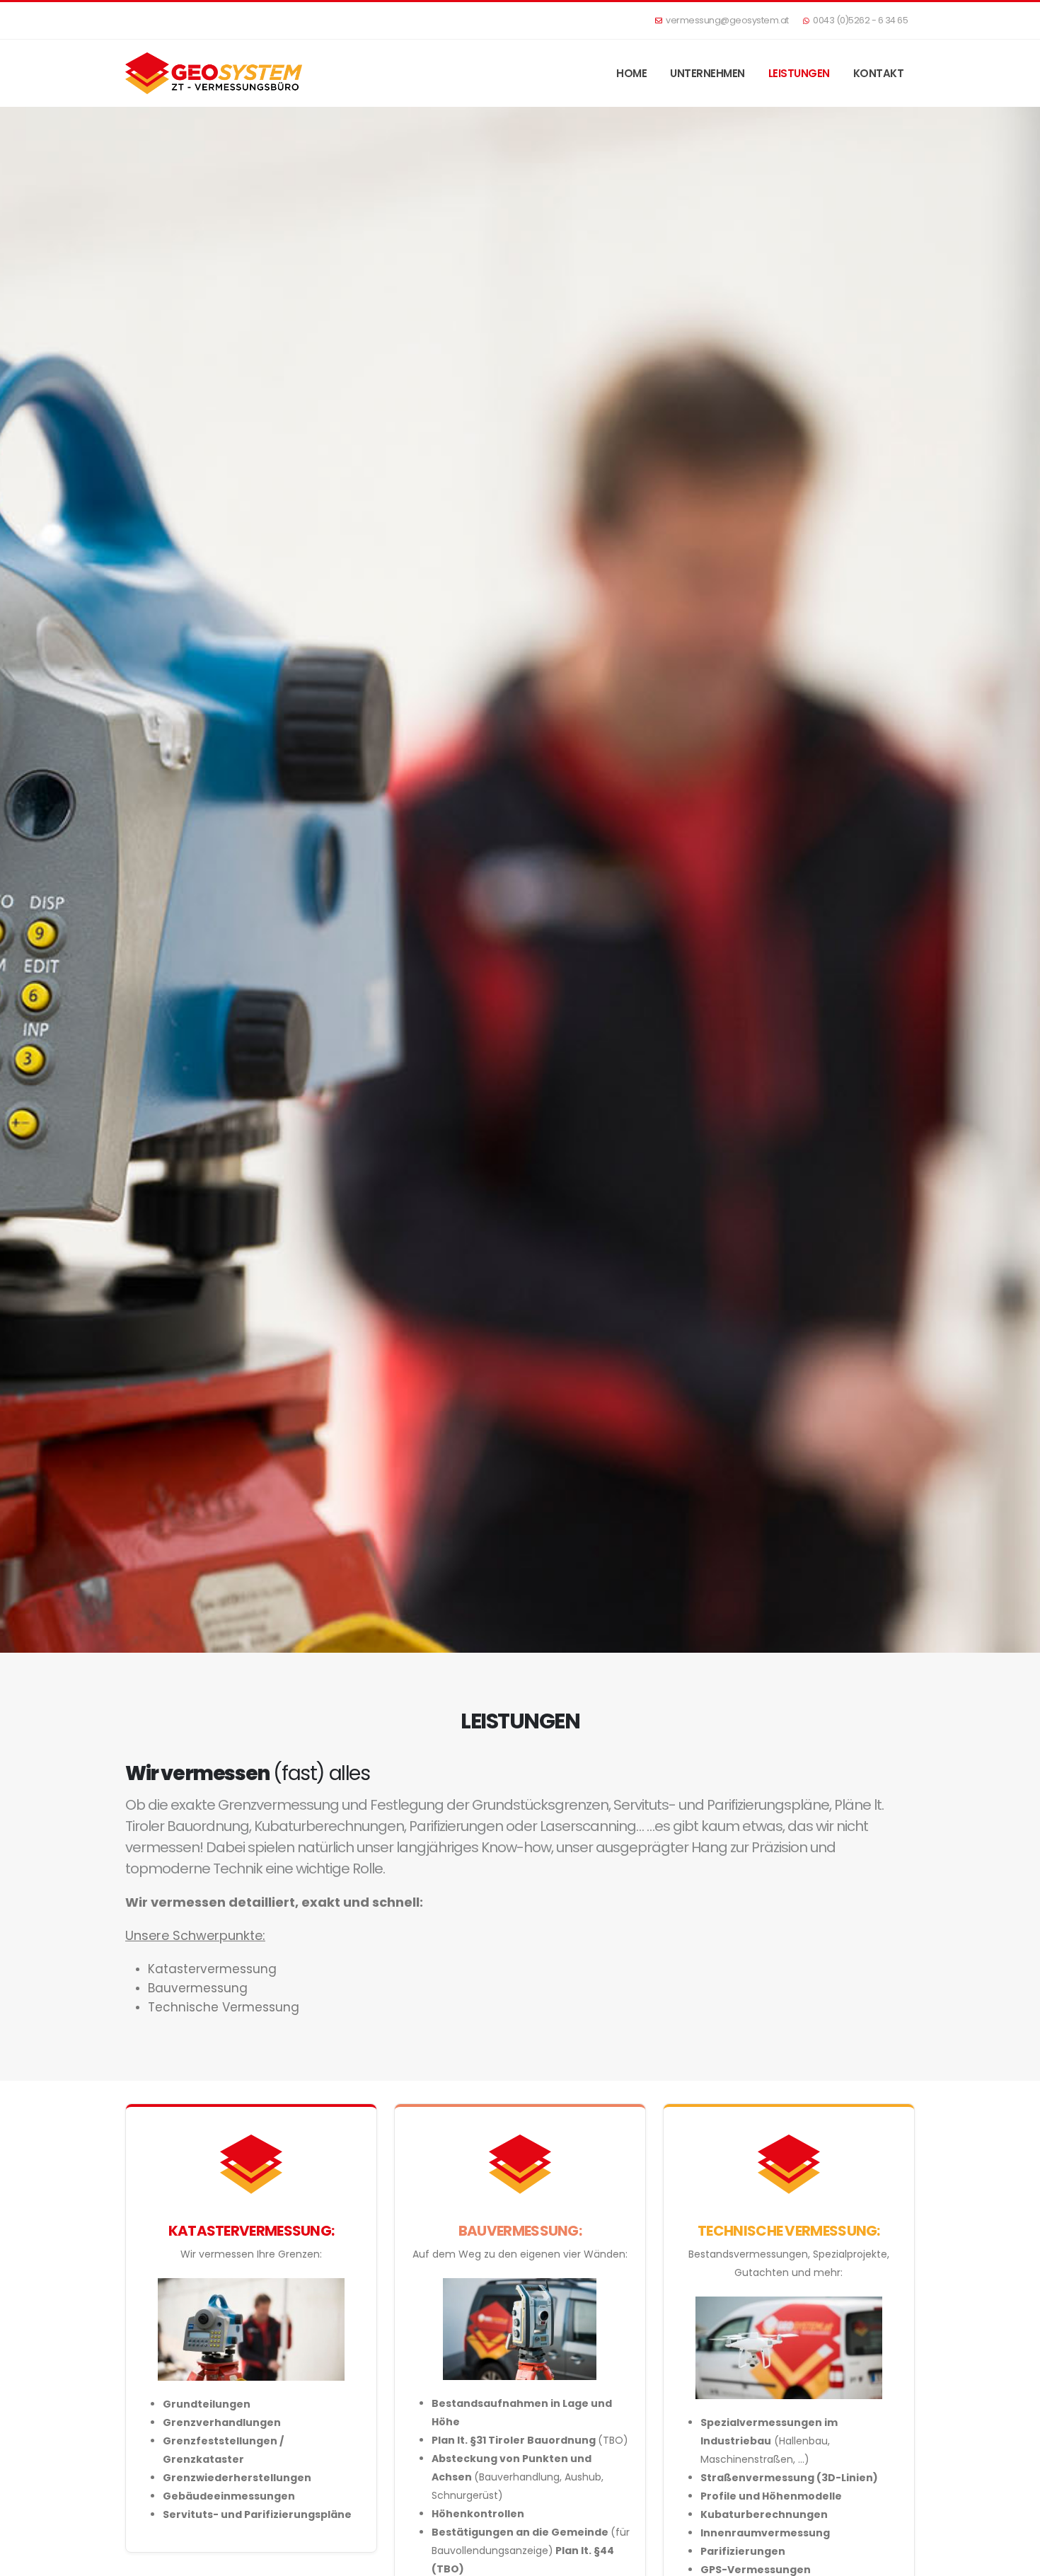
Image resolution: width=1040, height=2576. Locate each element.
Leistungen (799, 73)
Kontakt (879, 73)
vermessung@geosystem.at (727, 20)
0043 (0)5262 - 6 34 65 (860, 20)
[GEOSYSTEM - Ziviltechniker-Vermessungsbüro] (214, 73)
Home (631, 73)
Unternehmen (707, 73)
